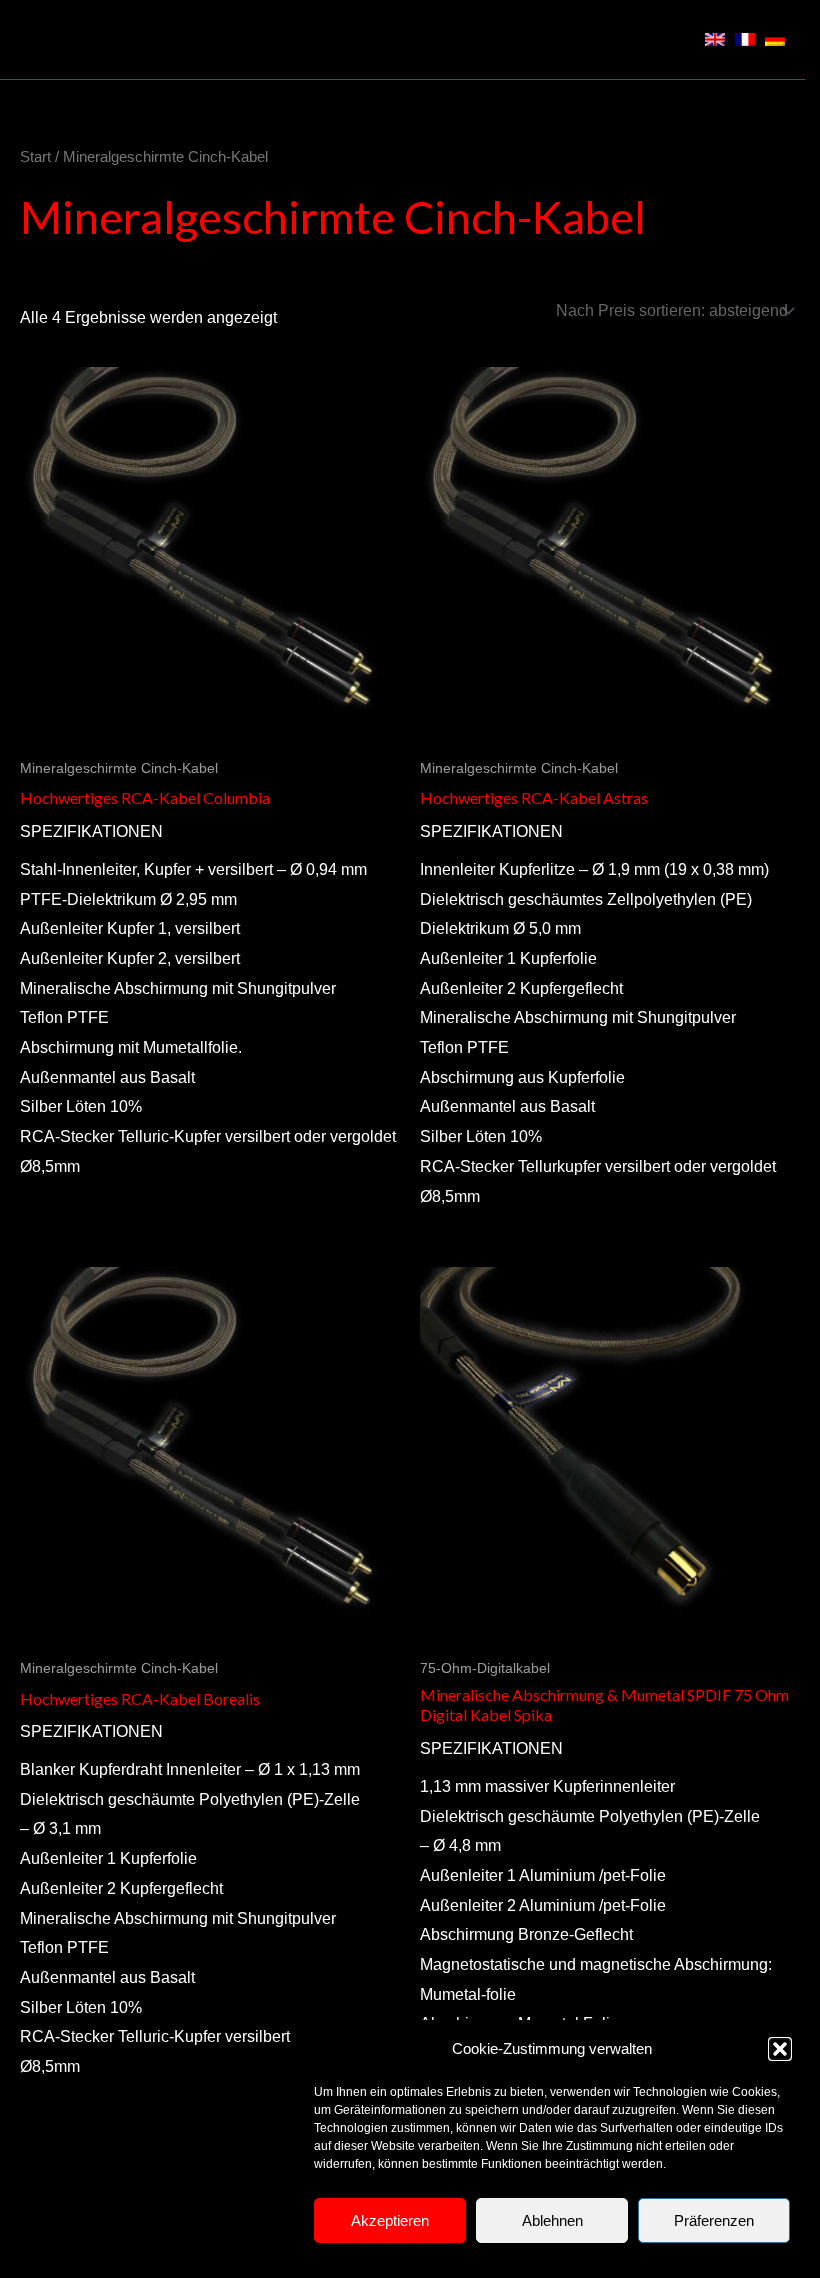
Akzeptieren (390, 2220)
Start (35, 157)
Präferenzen (714, 2220)
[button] (780, 2049)
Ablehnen (552, 2220)
